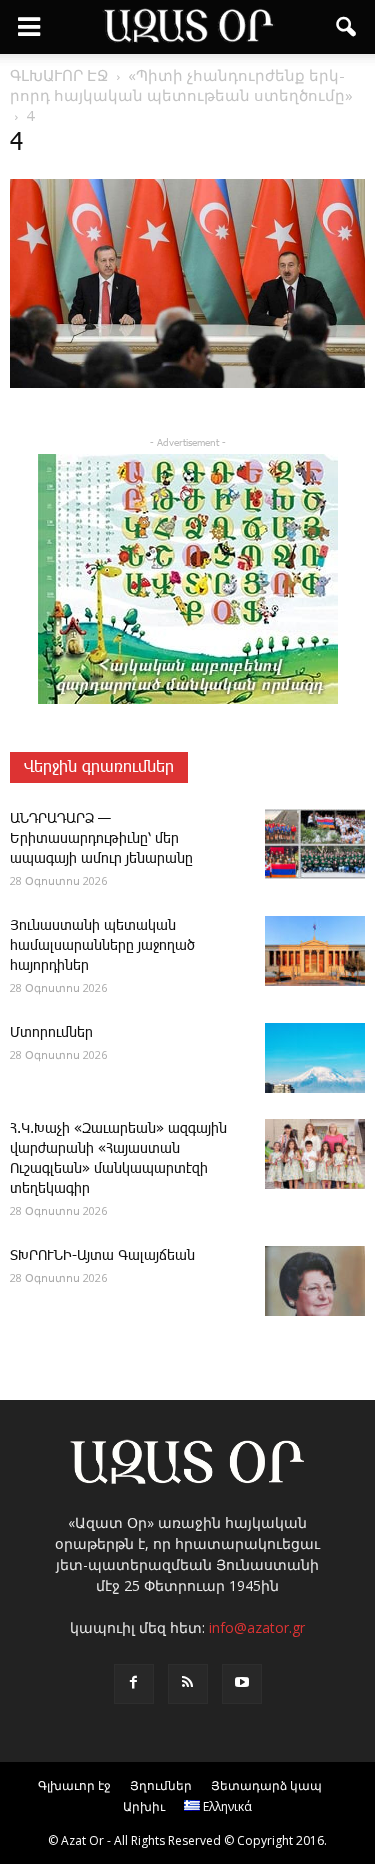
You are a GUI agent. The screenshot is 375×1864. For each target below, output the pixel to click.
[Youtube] (242, 1684)
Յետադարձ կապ (266, 1785)
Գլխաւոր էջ (74, 1785)
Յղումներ (161, 1785)
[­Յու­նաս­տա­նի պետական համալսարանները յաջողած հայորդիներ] (315, 951)
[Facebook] (134, 1684)
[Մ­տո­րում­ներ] (315, 1058)
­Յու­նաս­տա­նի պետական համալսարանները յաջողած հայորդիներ (102, 946)
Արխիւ (144, 1806)
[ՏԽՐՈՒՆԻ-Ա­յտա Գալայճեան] (315, 1281)
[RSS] (188, 1684)
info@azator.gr (257, 1627)
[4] (187, 384)
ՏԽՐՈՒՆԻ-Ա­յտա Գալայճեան (102, 1256)
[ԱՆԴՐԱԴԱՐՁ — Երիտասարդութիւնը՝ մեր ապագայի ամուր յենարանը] (315, 844)
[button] (347, 27)
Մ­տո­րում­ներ (51, 1033)
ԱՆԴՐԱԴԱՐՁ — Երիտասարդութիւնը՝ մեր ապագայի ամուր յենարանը (101, 839)
